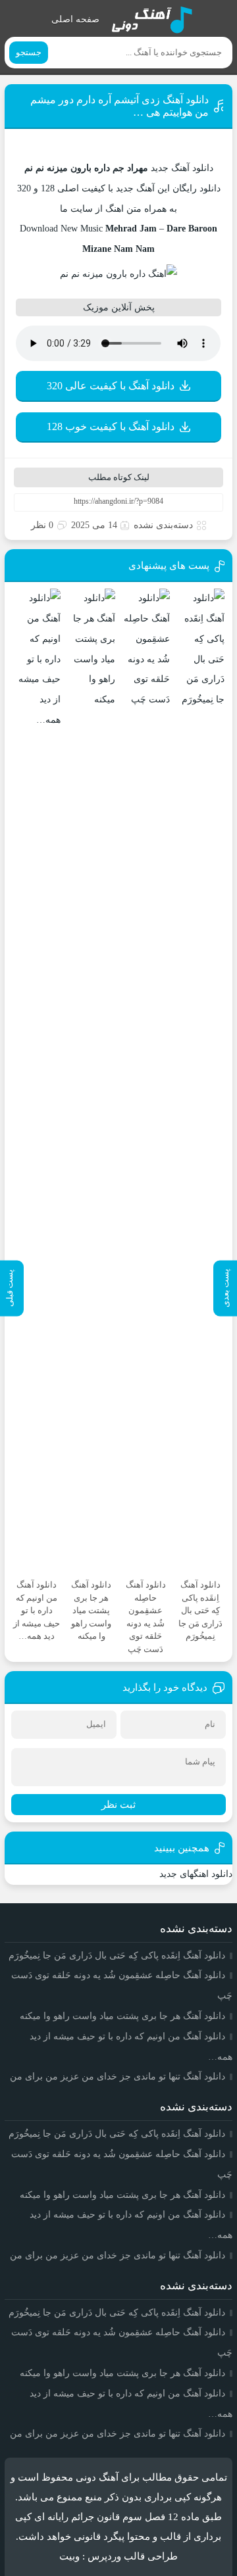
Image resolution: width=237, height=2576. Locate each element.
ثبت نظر (118, 1805)
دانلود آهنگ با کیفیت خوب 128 (111, 426)
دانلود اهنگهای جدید (196, 1874)
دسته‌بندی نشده (163, 525)
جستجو (29, 52)
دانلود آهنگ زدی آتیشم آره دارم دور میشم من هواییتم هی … (119, 106)
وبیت (69, 2556)
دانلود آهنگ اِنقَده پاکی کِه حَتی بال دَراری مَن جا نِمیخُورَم (117, 1956)
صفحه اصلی (75, 19)
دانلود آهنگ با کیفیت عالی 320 (111, 386)
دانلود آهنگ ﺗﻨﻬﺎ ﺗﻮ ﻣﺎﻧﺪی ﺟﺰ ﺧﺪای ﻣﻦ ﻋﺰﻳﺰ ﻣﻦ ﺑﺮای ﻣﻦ (118, 2077)
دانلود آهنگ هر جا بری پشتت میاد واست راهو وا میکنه (122, 2016)
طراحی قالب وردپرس (133, 2556)
